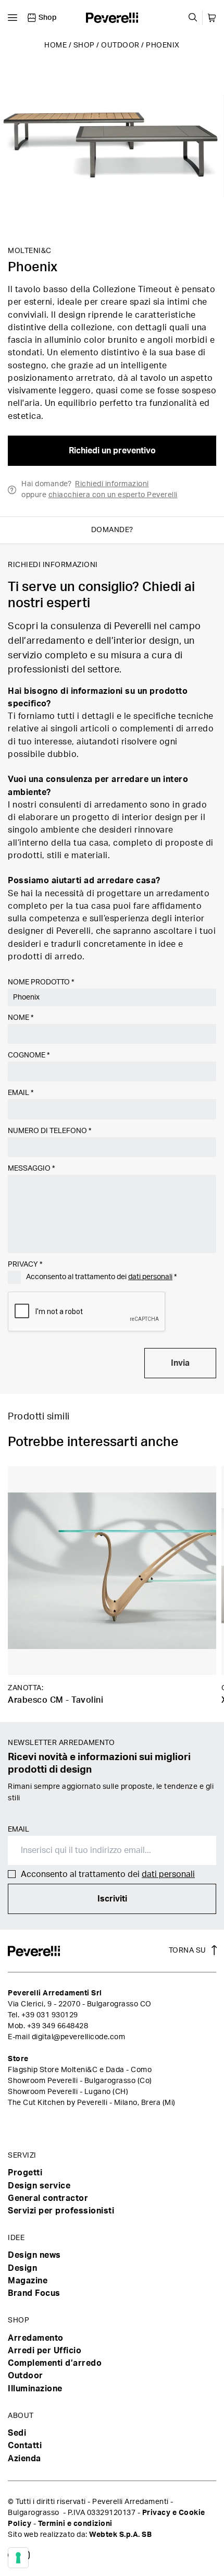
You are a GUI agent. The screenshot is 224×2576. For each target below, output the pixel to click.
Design (22, 2268)
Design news (34, 2255)
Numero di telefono (49, 1131)
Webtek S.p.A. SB (120, 2535)
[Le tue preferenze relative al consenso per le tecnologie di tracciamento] (18, 2558)
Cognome (29, 1055)
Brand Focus (34, 2293)
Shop (84, 45)
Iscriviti (112, 1899)
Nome (21, 1018)
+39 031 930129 (50, 2015)
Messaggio (31, 1169)
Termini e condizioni (75, 2524)
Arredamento (36, 2338)
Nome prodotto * (41, 982)
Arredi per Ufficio (45, 2351)
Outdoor (120, 45)
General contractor (48, 2198)
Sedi (17, 2433)
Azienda (24, 2459)
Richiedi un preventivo (112, 451)
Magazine (28, 2281)
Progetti (25, 2173)
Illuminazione (35, 2389)
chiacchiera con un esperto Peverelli (113, 495)
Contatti (25, 2446)
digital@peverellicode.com (79, 2037)
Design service (39, 2186)
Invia (180, 1363)
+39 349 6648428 (58, 2026)
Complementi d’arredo (55, 2363)
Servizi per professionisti (61, 2211)
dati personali (150, 1277)
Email (21, 1093)
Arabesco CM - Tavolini (55, 1700)
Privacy (25, 1265)
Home (55, 45)
